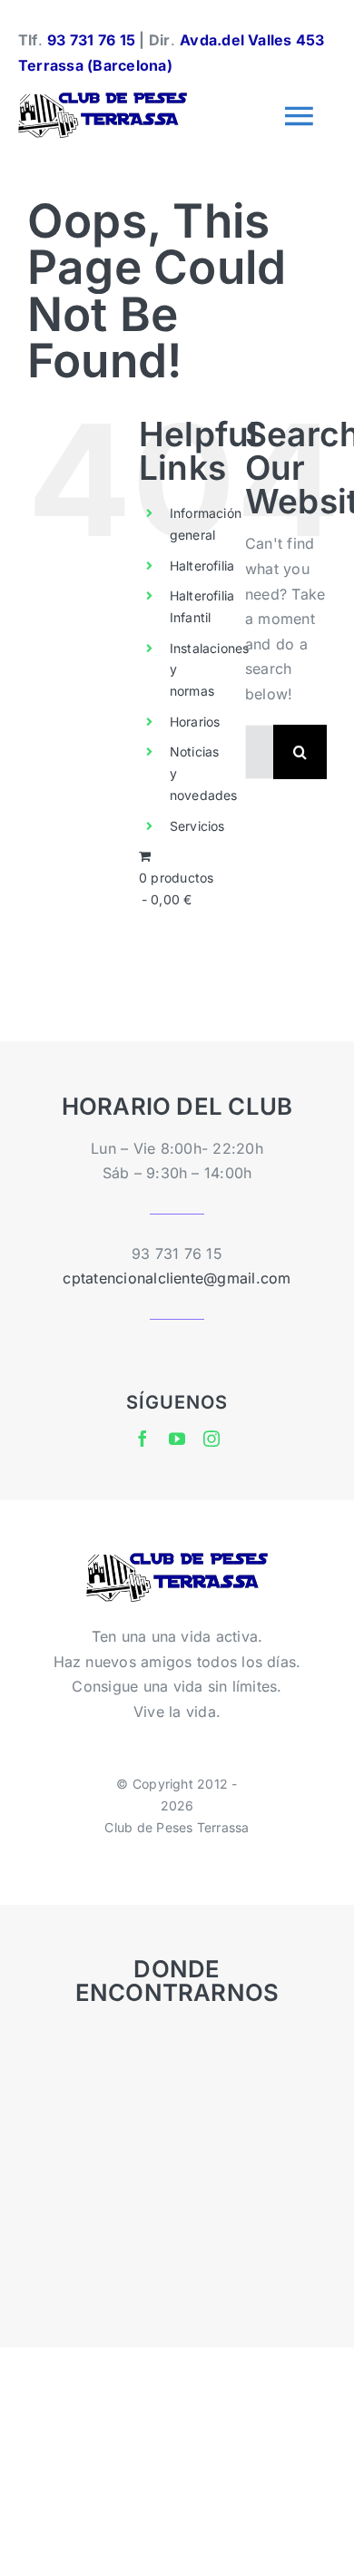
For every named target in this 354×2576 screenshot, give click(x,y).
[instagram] (211, 1439)
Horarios (195, 722)
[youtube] (177, 1439)
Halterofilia (202, 566)
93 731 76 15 (91, 40)
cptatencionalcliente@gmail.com (177, 1278)
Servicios (197, 826)
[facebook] (143, 1439)
